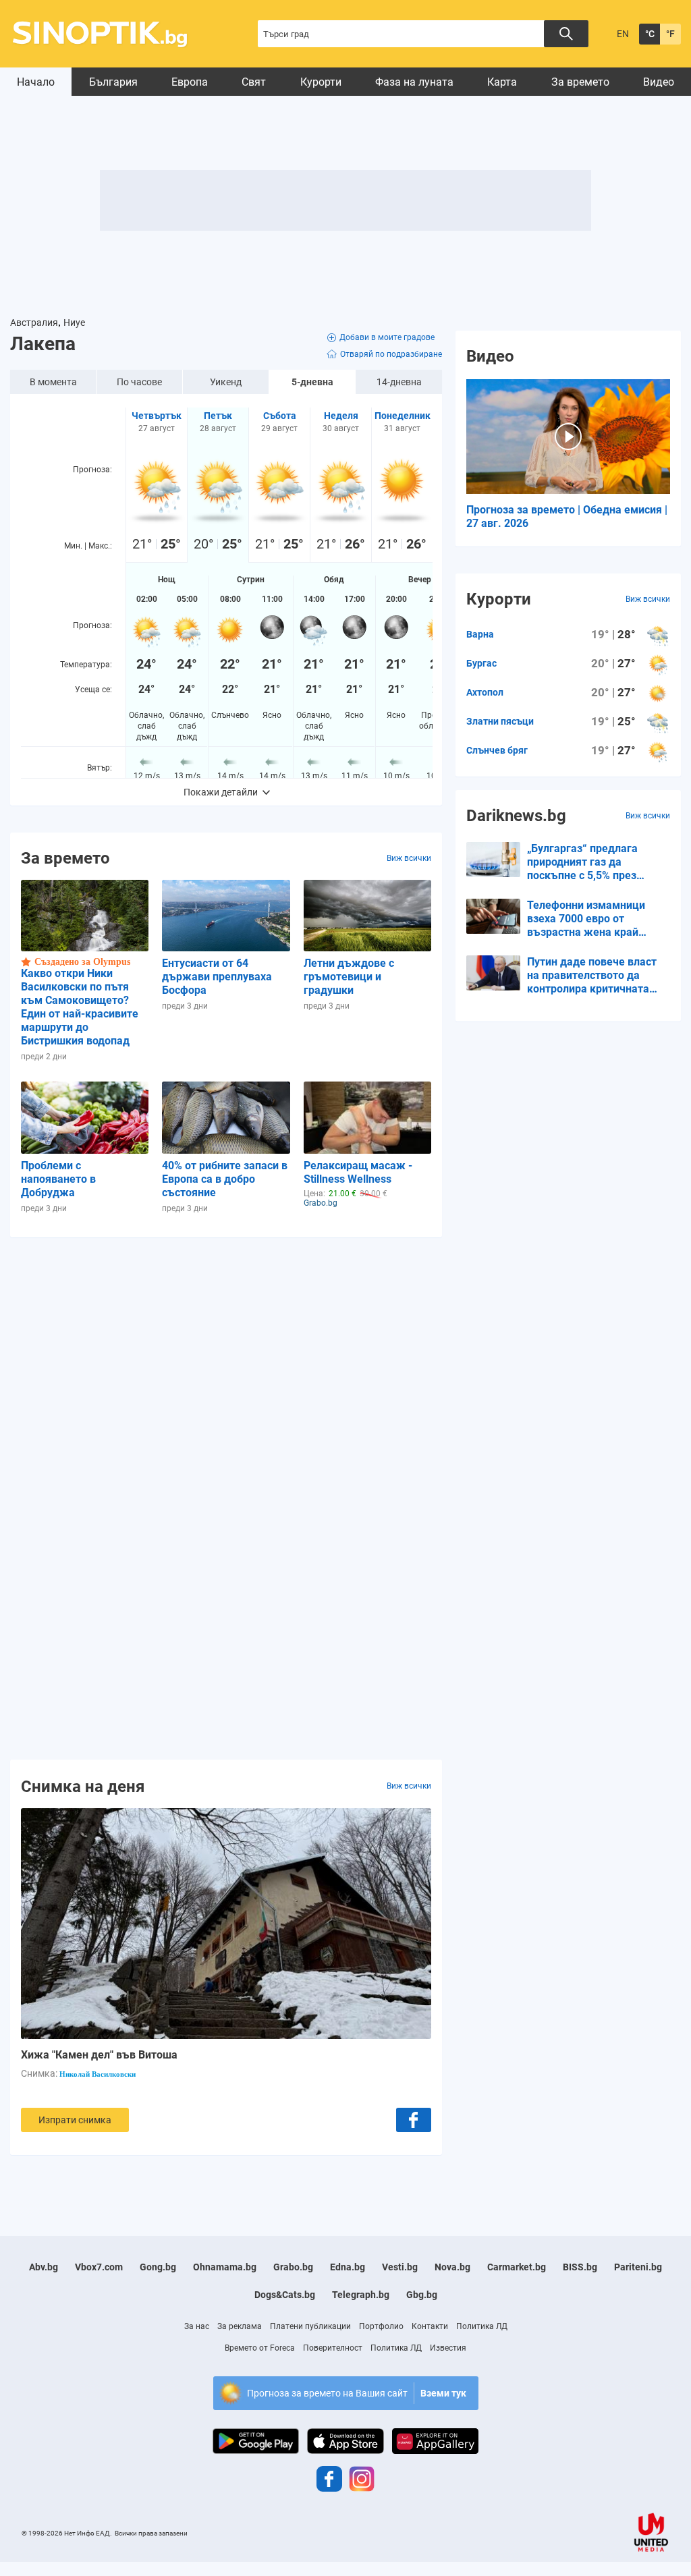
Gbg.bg (422, 2295)
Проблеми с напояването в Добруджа (58, 1179)
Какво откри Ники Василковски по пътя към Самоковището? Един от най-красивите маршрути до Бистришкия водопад (80, 1007)
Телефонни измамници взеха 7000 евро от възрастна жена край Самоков (586, 919)
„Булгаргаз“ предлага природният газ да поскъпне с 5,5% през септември (582, 862)
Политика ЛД (482, 2326)
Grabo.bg (293, 2267)
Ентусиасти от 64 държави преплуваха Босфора (217, 977)
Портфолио (381, 2326)
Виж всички (409, 858)
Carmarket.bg (517, 2267)
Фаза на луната (414, 82)
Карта (502, 82)
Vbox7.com (99, 2267)
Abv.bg (44, 2267)
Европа (190, 82)
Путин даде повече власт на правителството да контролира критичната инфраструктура (592, 976)
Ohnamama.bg (225, 2267)
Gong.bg (158, 2267)
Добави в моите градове (387, 337)
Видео (659, 82)
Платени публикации (310, 2326)
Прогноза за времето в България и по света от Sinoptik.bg (108, 34)
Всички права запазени (151, 2533)
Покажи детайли (221, 792)
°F (670, 34)
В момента (53, 382)
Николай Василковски (98, 2074)
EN (623, 34)
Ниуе (74, 323)
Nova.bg (452, 2267)
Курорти (321, 82)
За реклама (240, 2326)
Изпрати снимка (75, 2120)
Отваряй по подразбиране (391, 354)
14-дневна (399, 382)
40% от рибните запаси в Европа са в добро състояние (225, 1179)
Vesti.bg (400, 2267)
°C (650, 34)
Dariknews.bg (516, 816)
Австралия (34, 323)
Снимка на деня (83, 1786)
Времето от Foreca (260, 2348)
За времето (580, 82)
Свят (254, 82)
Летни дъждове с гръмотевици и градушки (349, 977)
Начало (36, 82)
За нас (197, 2326)
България (113, 82)
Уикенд (226, 382)
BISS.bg (580, 2267)
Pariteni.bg (638, 2267)
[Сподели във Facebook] (414, 2120)
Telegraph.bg (361, 2295)
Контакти (430, 2326)
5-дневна (312, 382)
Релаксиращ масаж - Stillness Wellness (358, 1172)
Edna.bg (348, 2267)
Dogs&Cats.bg (285, 2295)
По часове (139, 382)
